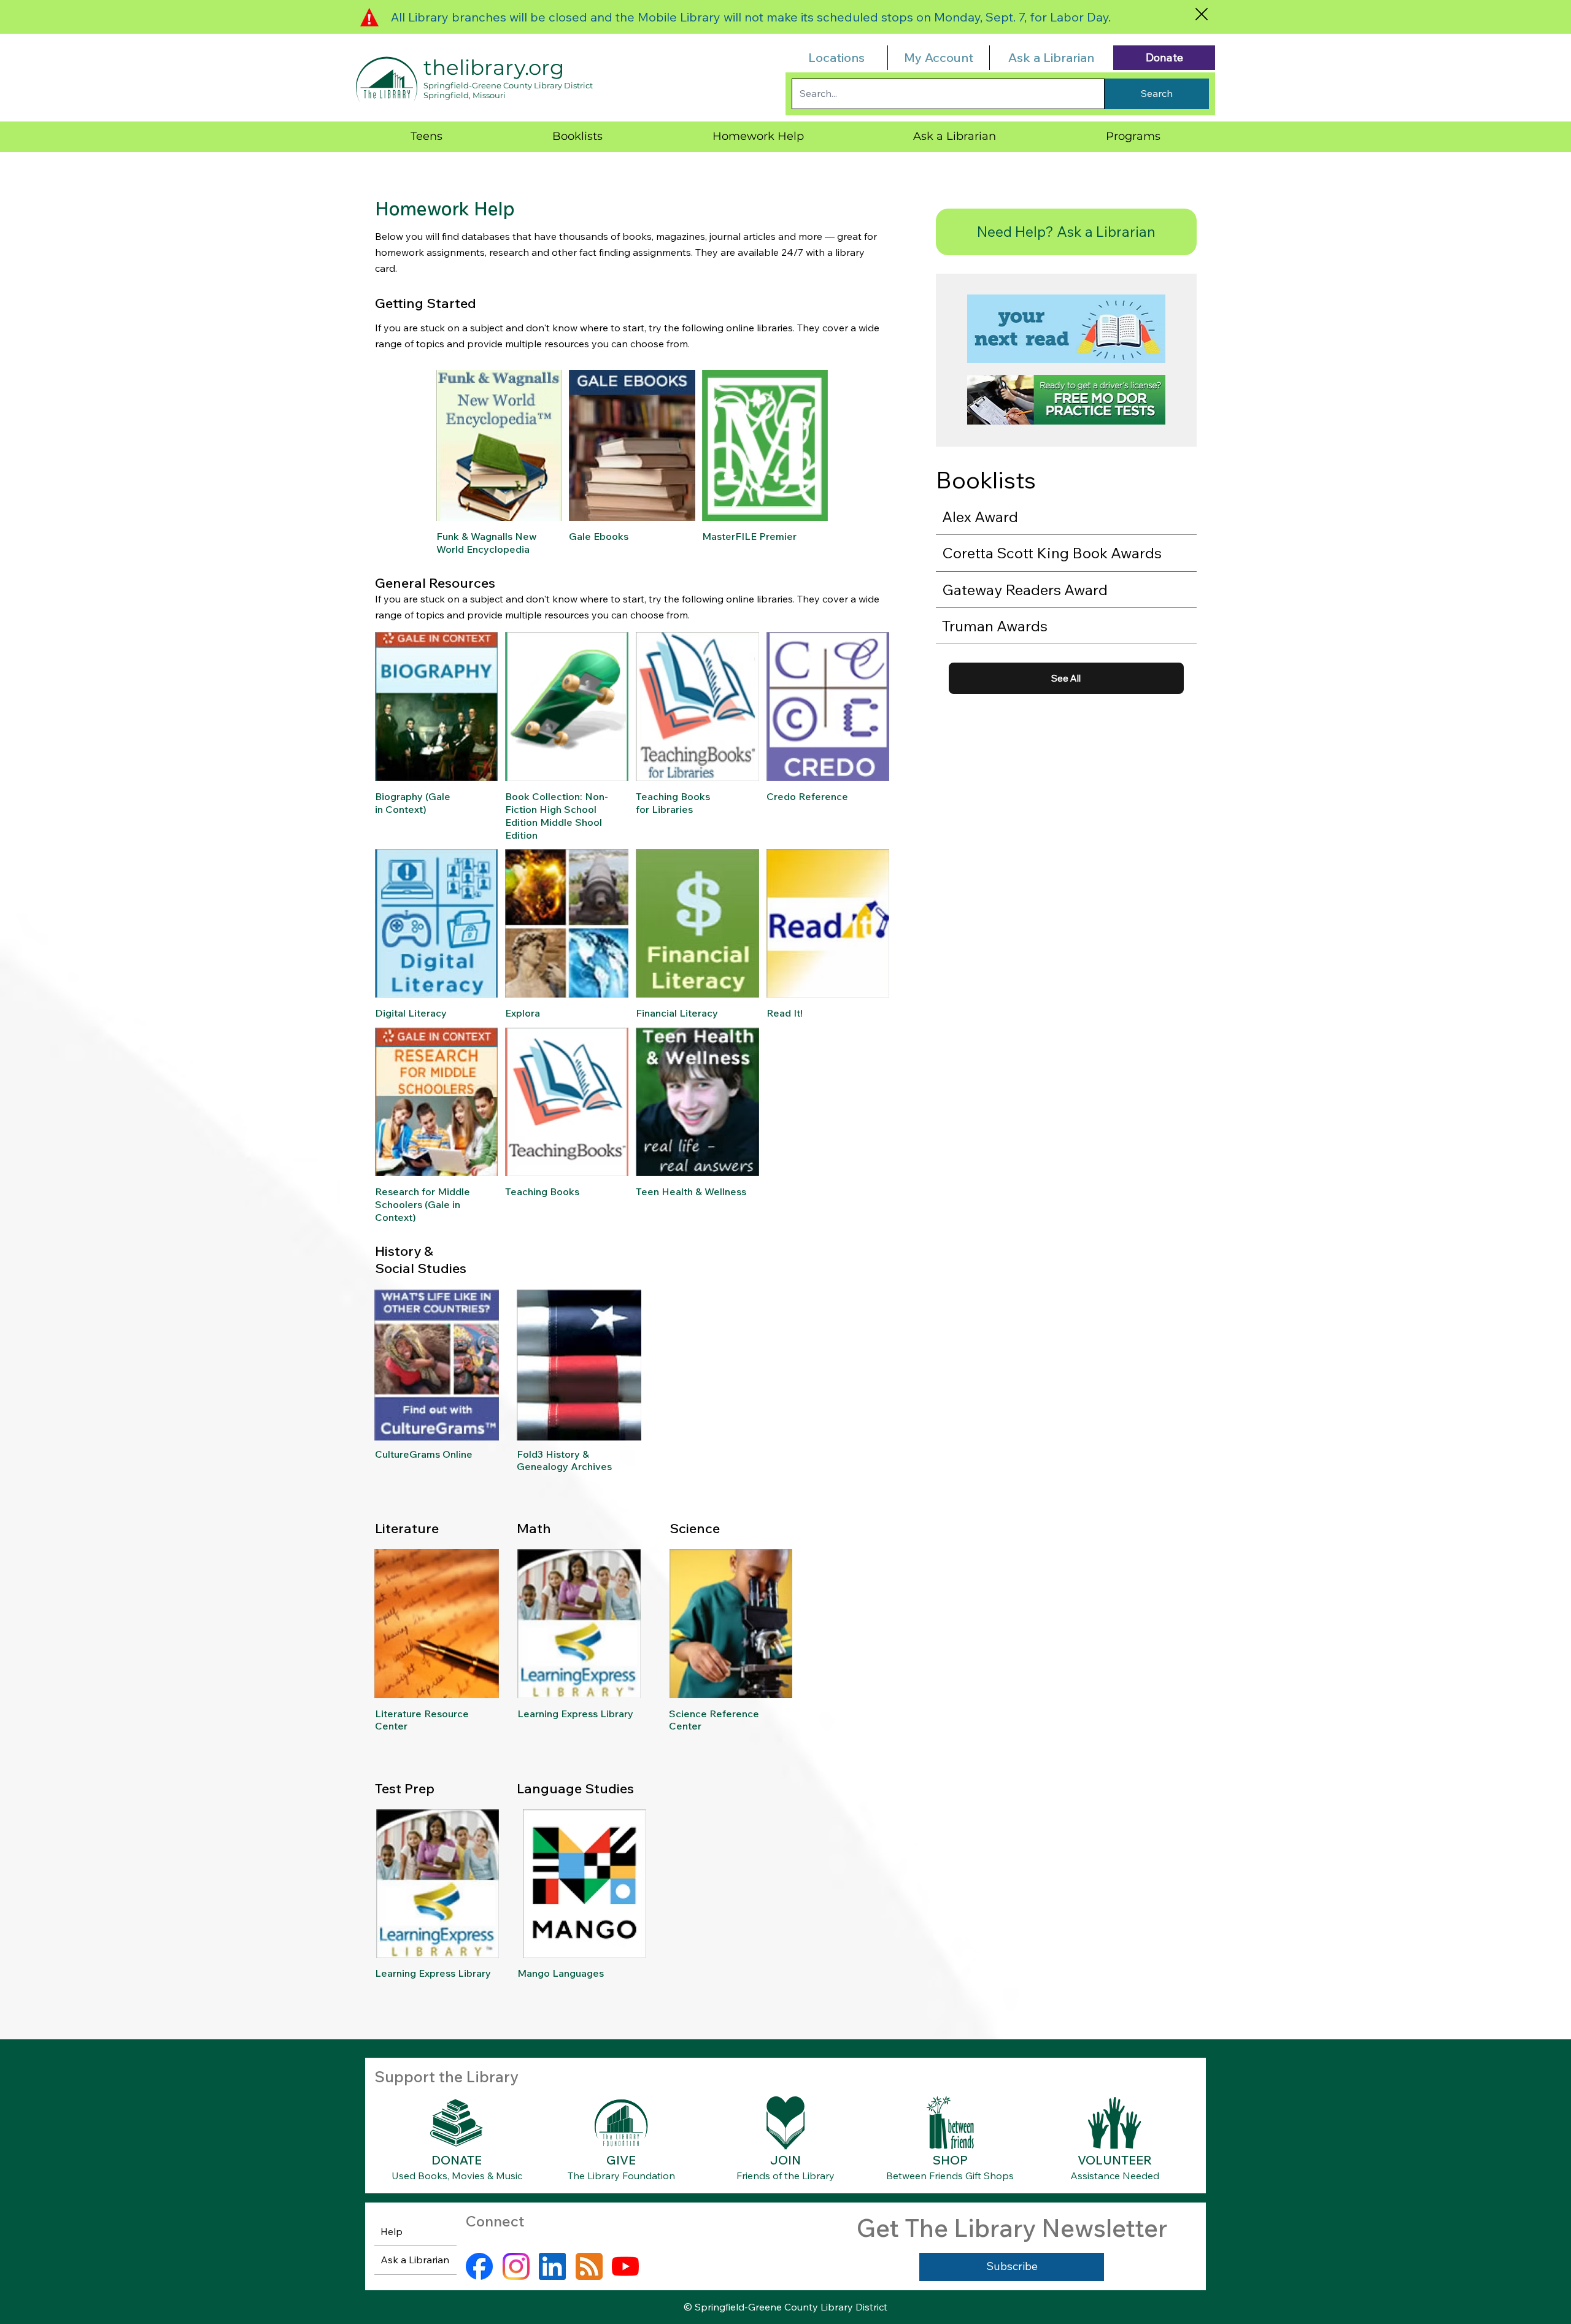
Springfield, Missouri (465, 95)
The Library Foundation (621, 2176)
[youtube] (625, 2266)
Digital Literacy (411, 1013)
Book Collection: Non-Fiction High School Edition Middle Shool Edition (557, 815)
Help (392, 2231)
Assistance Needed (1115, 2176)
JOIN (785, 2160)
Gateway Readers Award (1025, 590)
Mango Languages (561, 1973)
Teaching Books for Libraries (673, 803)
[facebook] (479, 2266)
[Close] (1201, 14)
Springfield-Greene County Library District (508, 85)
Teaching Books (542, 1191)
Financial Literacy (677, 1013)
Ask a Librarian (1051, 57)
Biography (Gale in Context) (413, 803)
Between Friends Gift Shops (950, 2176)
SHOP (950, 2160)
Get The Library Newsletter (1012, 2228)
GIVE (621, 2160)
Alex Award (980, 517)
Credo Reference (807, 796)
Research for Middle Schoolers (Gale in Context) (423, 1204)
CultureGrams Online (424, 1454)
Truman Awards (995, 626)
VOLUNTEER (1115, 2160)
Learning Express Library (575, 1714)
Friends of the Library (785, 2176)
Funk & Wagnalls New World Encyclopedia (487, 543)
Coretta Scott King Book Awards (1052, 553)
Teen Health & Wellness (691, 1191)
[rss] (589, 2266)
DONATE (457, 2160)
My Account (939, 57)
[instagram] (516, 2266)
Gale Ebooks (599, 536)
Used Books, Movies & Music (457, 2176)
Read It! (785, 1013)
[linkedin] (552, 2266)
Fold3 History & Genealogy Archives (564, 1460)
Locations (836, 57)
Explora (523, 1013)
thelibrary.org (494, 67)
